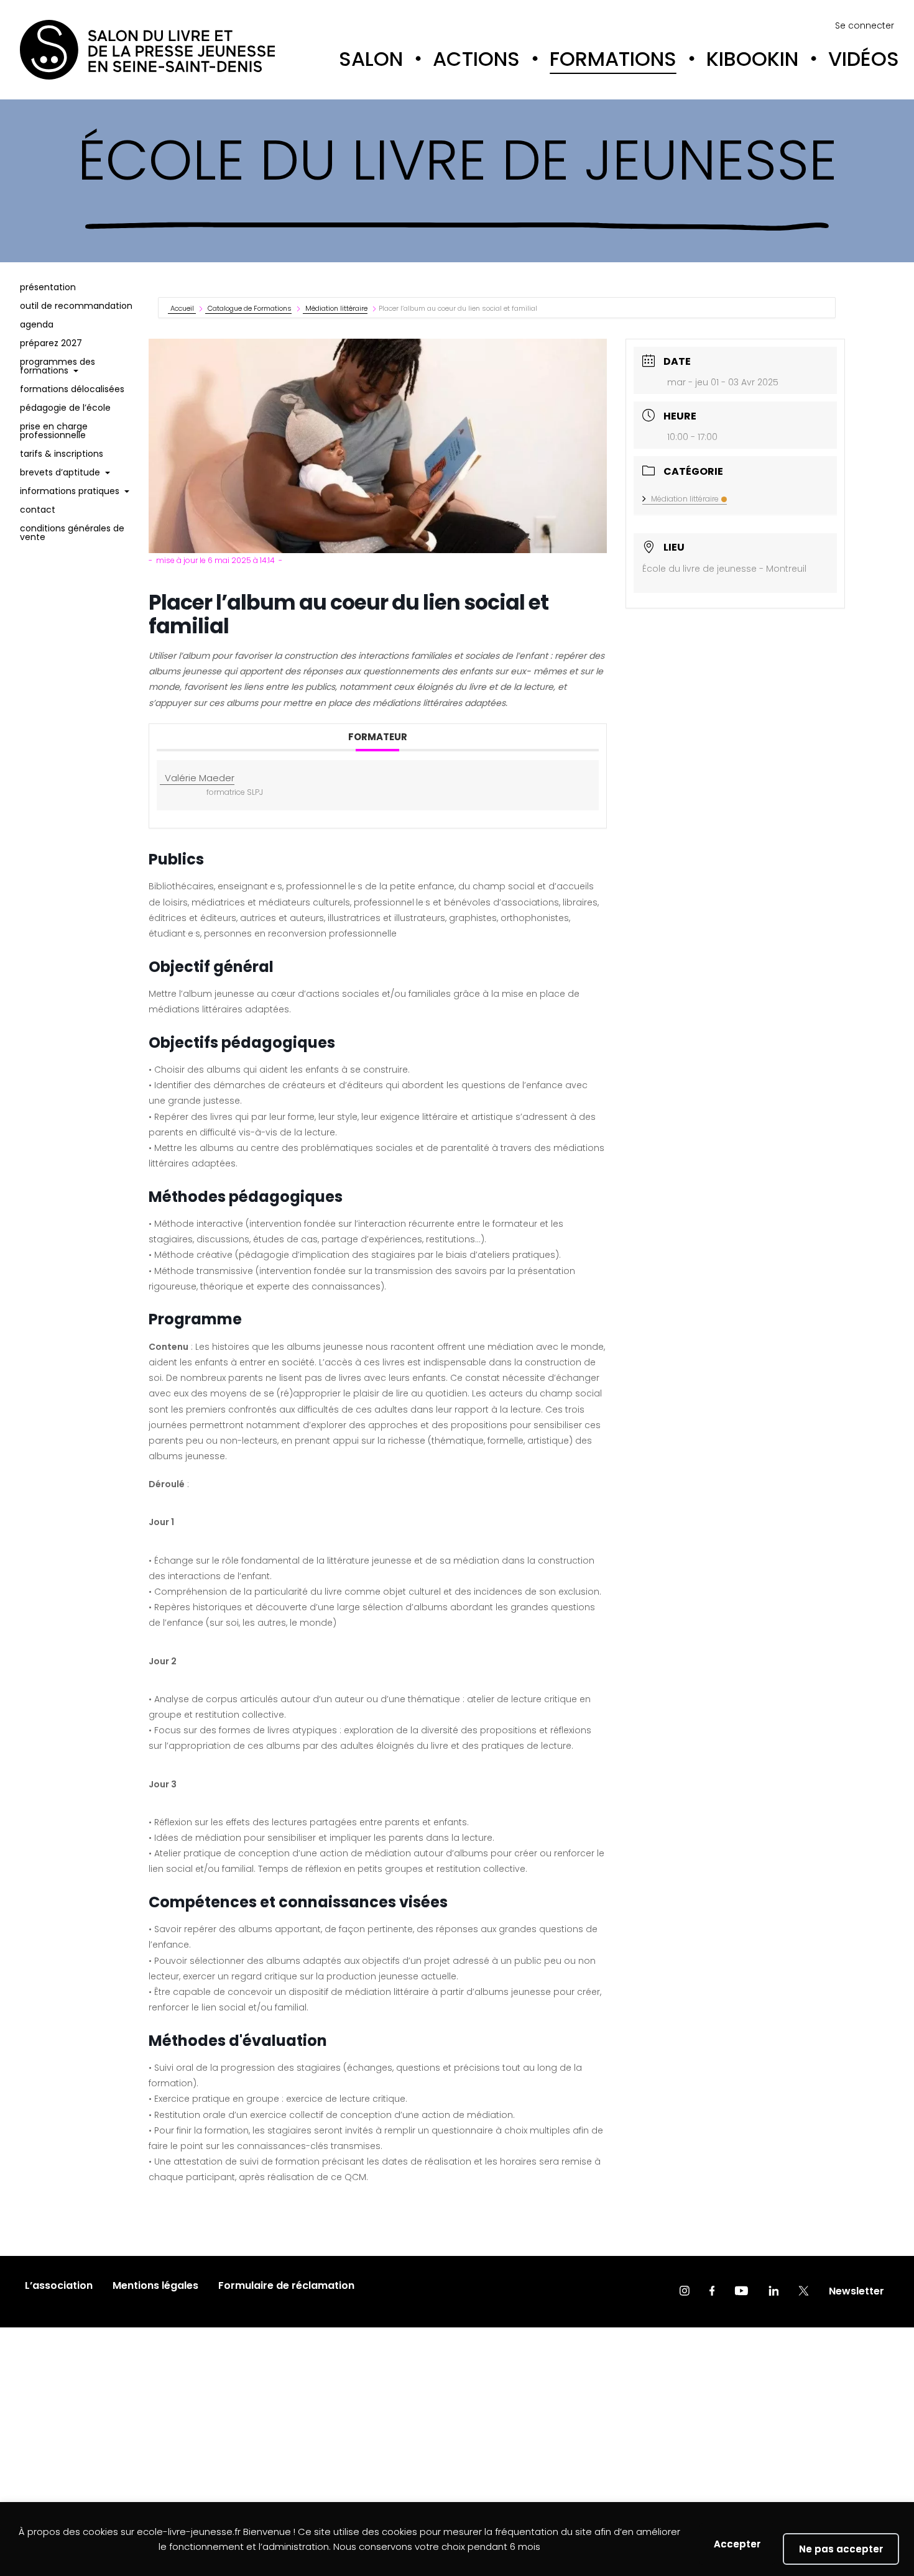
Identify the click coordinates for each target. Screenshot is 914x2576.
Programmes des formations (58, 366)
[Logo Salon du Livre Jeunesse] (147, 50)
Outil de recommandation (76, 306)
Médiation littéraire (336, 308)
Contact (38, 510)
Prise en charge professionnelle (54, 431)
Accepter (737, 2544)
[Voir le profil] (685, 2292)
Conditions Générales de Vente (72, 533)
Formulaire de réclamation (286, 2285)
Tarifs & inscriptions (62, 454)
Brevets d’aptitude (60, 472)
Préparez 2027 (51, 343)
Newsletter (856, 2291)
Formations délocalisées (72, 389)
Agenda (37, 324)
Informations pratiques (70, 491)
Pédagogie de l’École (65, 408)
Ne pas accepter (841, 2549)
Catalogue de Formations (250, 308)
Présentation (48, 287)
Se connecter (865, 25)
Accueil (183, 308)
